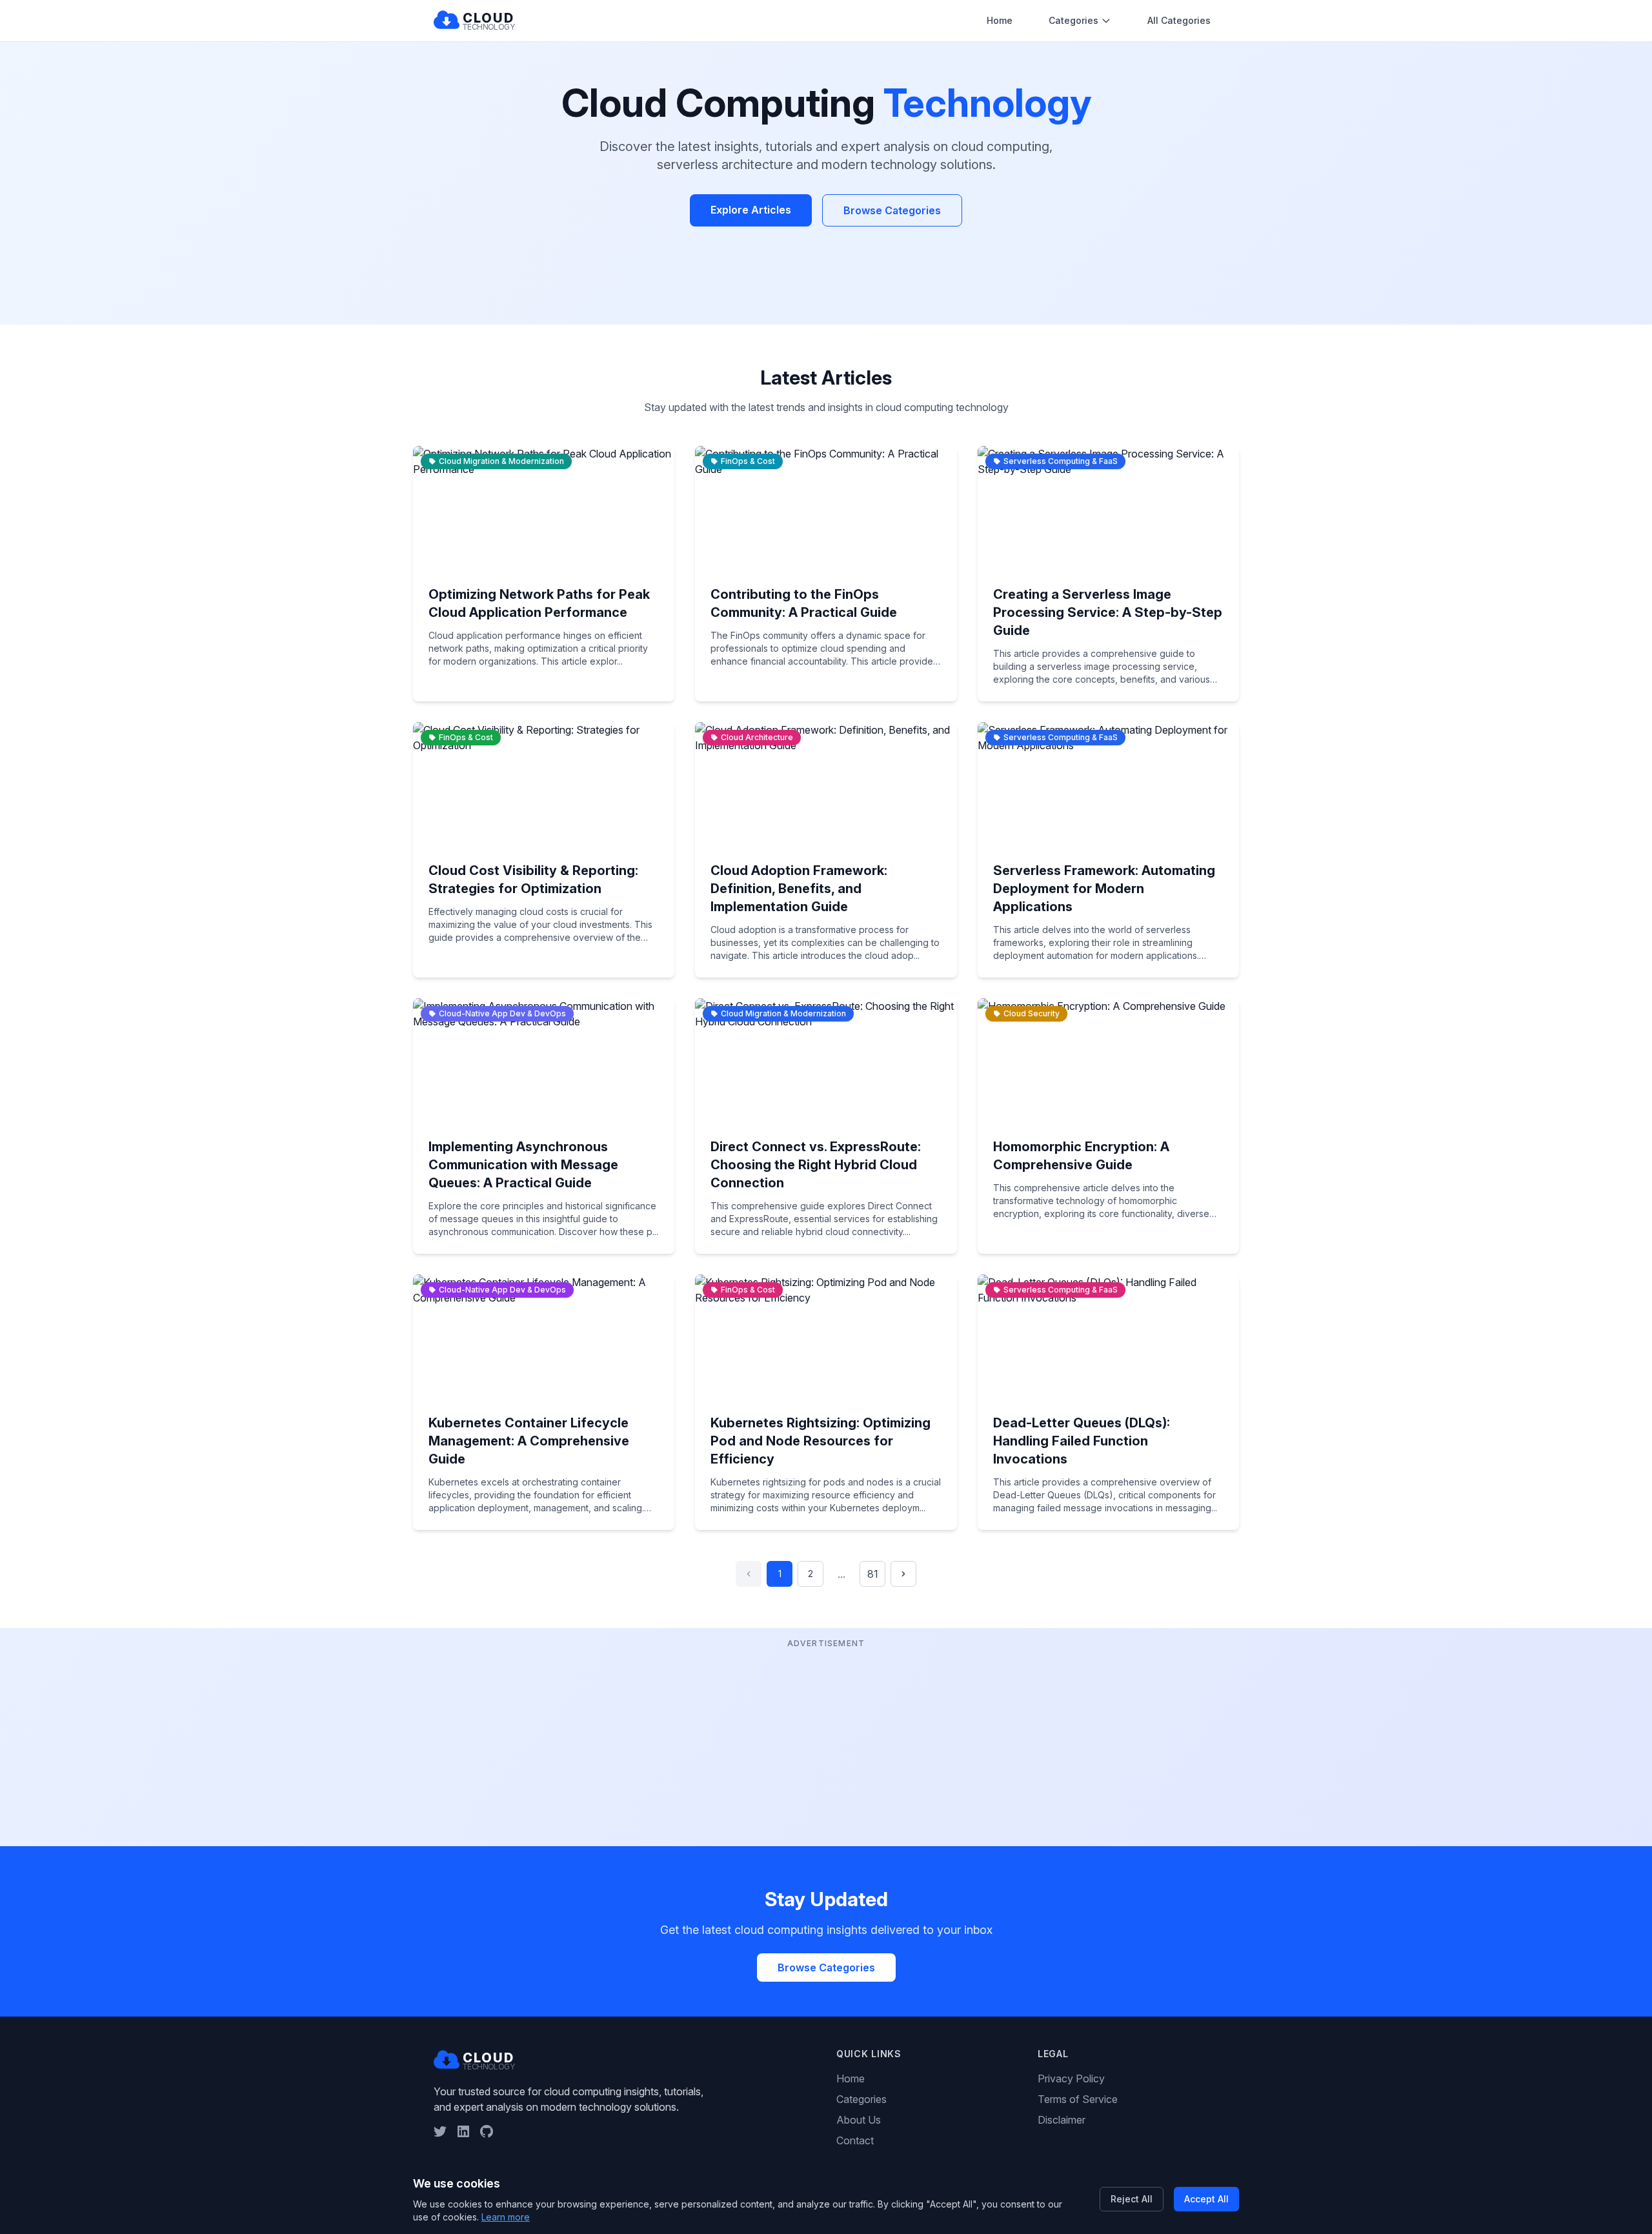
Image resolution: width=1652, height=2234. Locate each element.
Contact (855, 2140)
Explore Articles (751, 210)
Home (1000, 20)
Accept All (1206, 2199)
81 (873, 1574)
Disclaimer (1062, 2120)
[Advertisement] (826, 1742)
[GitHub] (487, 2131)
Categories (1073, 20)
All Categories (1179, 20)
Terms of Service (1078, 2099)
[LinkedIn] (463, 2131)
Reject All (1132, 2199)
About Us (859, 2120)
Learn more (506, 2217)
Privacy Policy (1071, 2078)
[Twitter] (440, 2131)
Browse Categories (892, 210)
